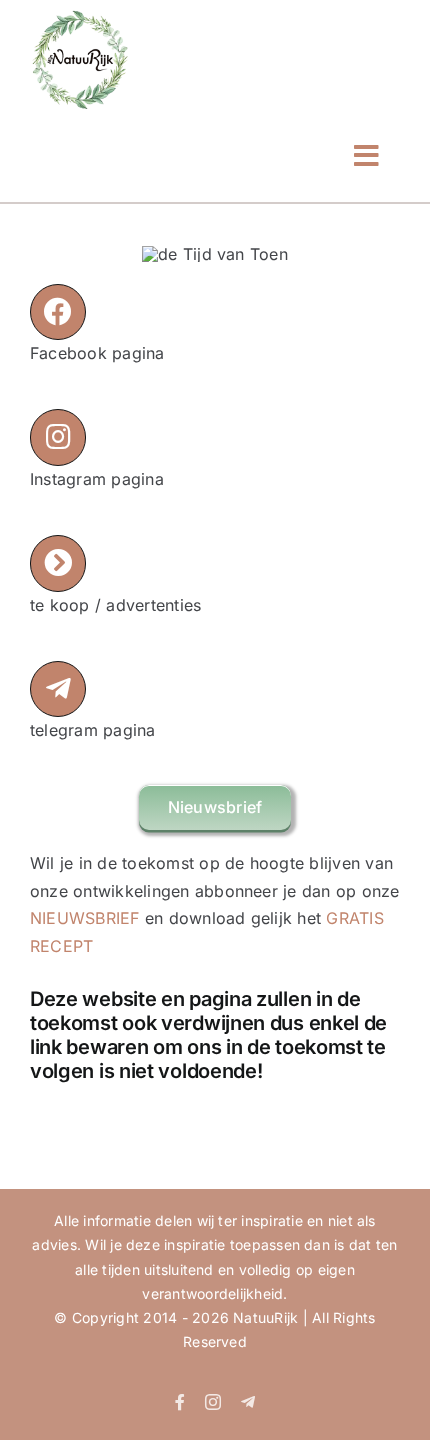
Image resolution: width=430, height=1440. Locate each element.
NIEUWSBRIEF (85, 918)
